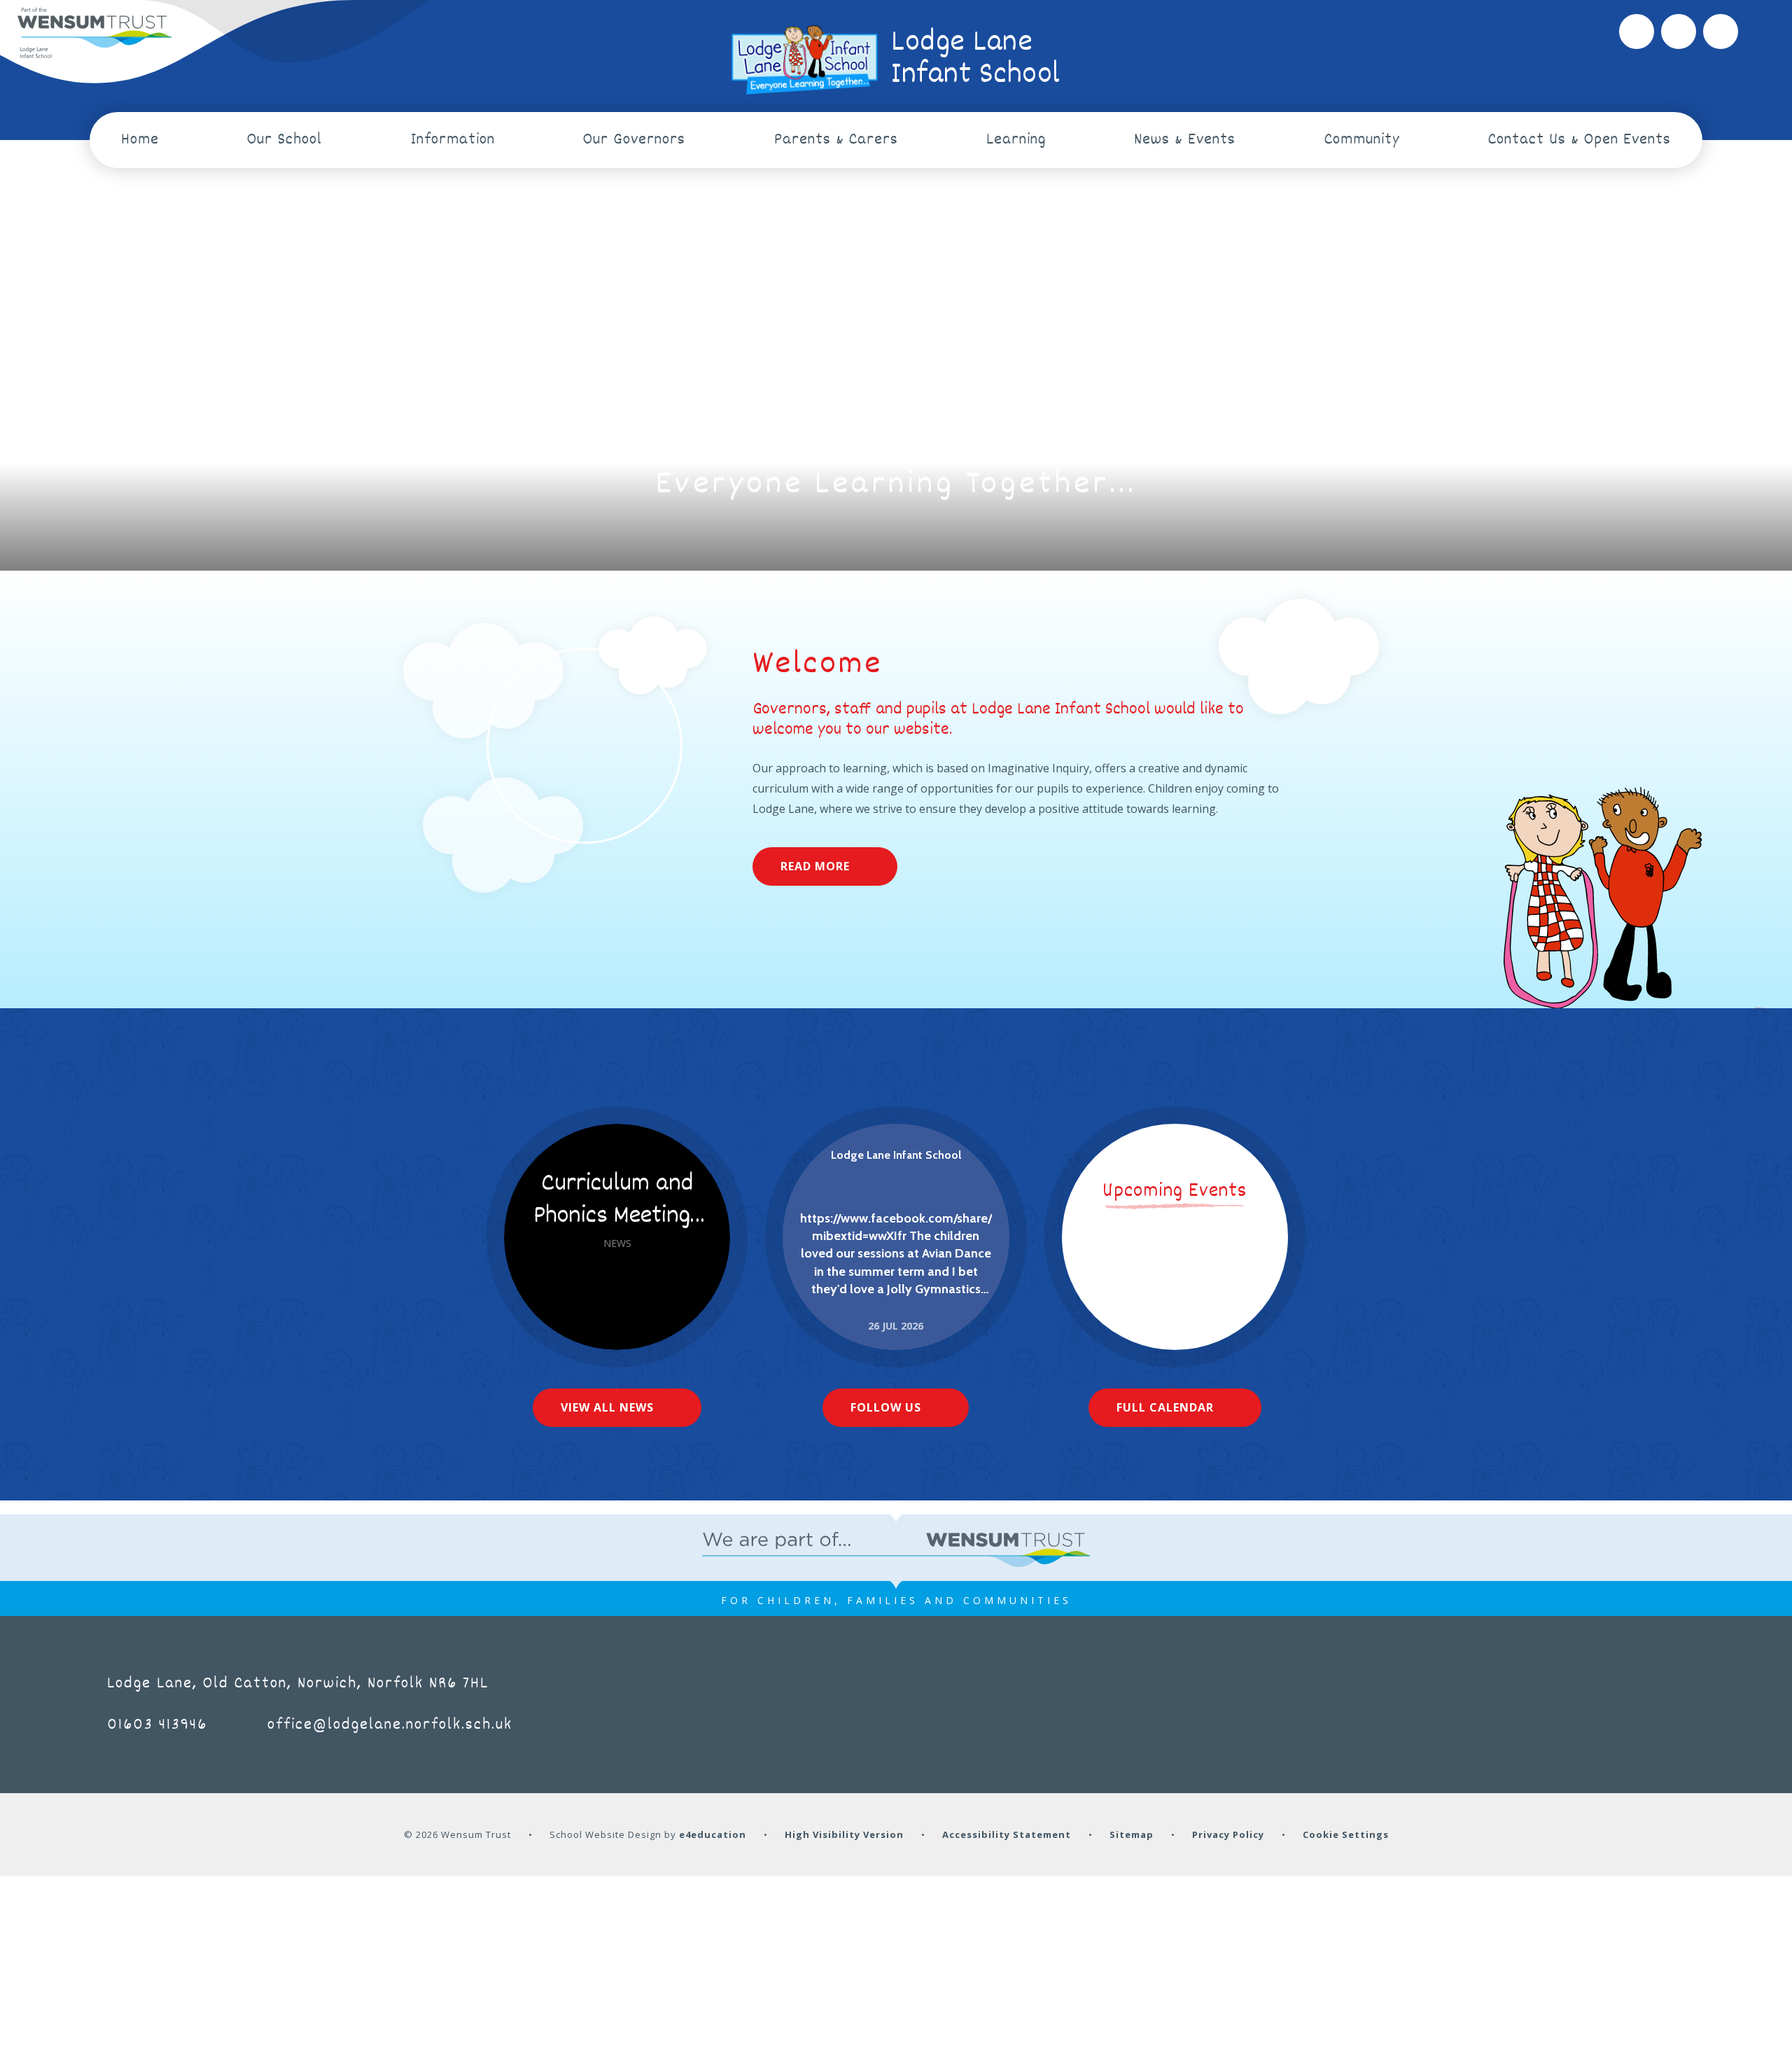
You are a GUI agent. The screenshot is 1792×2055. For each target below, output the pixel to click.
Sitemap (1132, 1834)
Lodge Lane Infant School (896, 1155)
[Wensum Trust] (94, 34)
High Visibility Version (844, 1834)
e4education (713, 1834)
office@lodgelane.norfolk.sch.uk (390, 1725)
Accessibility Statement (1007, 1834)
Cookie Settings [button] (1346, 1834)
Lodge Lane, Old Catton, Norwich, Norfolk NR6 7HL (298, 1684)
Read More (815, 866)
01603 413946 (157, 1725)
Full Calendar (1165, 1407)
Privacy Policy (1228, 1834)
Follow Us (886, 1407)
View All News (607, 1407)
